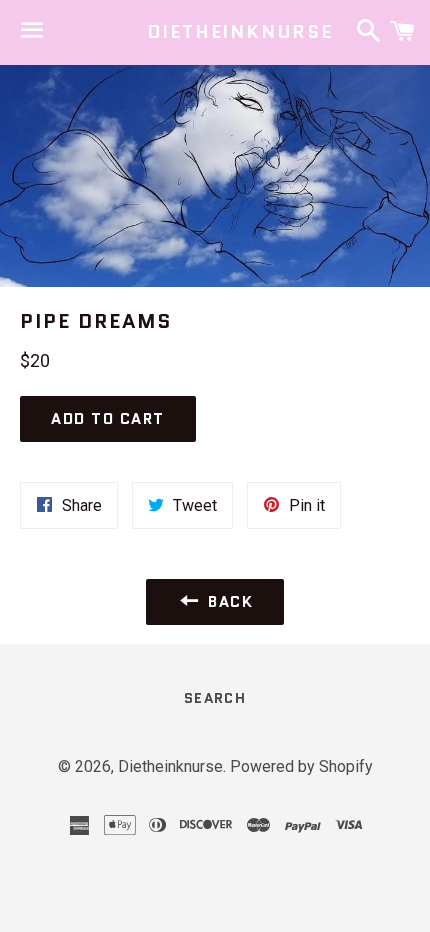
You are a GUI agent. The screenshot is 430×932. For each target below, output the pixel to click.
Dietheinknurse (215, 32)
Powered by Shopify (301, 766)
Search (215, 698)
